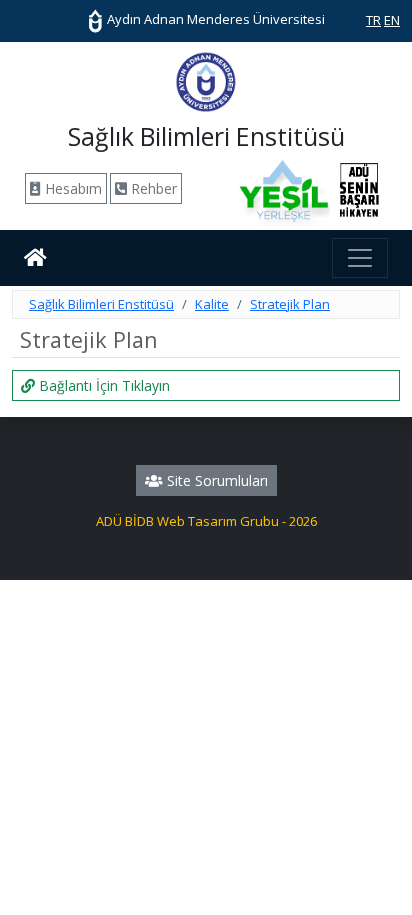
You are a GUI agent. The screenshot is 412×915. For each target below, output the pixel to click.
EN (392, 20)
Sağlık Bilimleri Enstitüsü (101, 304)
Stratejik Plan (290, 304)
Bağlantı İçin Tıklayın (102, 385)
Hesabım (71, 188)
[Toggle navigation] (360, 258)
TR (373, 20)
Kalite (212, 304)
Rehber (152, 188)
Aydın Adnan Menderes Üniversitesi (214, 19)
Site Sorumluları (215, 480)
